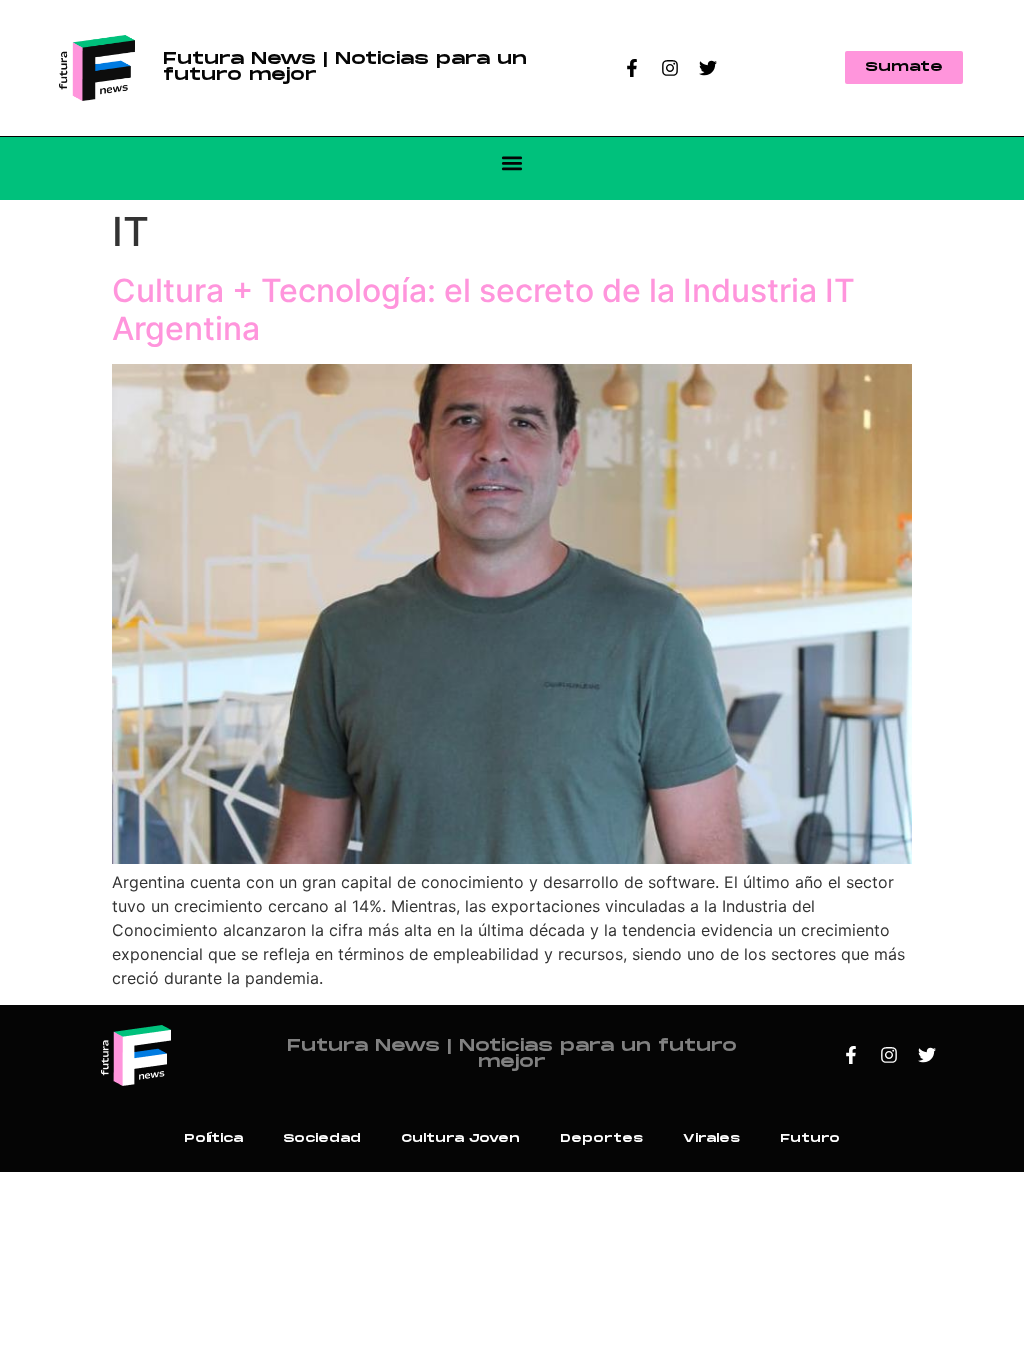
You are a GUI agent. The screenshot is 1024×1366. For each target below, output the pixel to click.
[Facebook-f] (632, 68)
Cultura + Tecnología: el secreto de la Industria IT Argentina (483, 309)
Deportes (601, 1138)
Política (213, 1138)
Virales (711, 1138)
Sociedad (322, 1138)
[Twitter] (708, 68)
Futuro (810, 1138)
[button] (512, 163)
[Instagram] (670, 68)
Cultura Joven (460, 1138)
